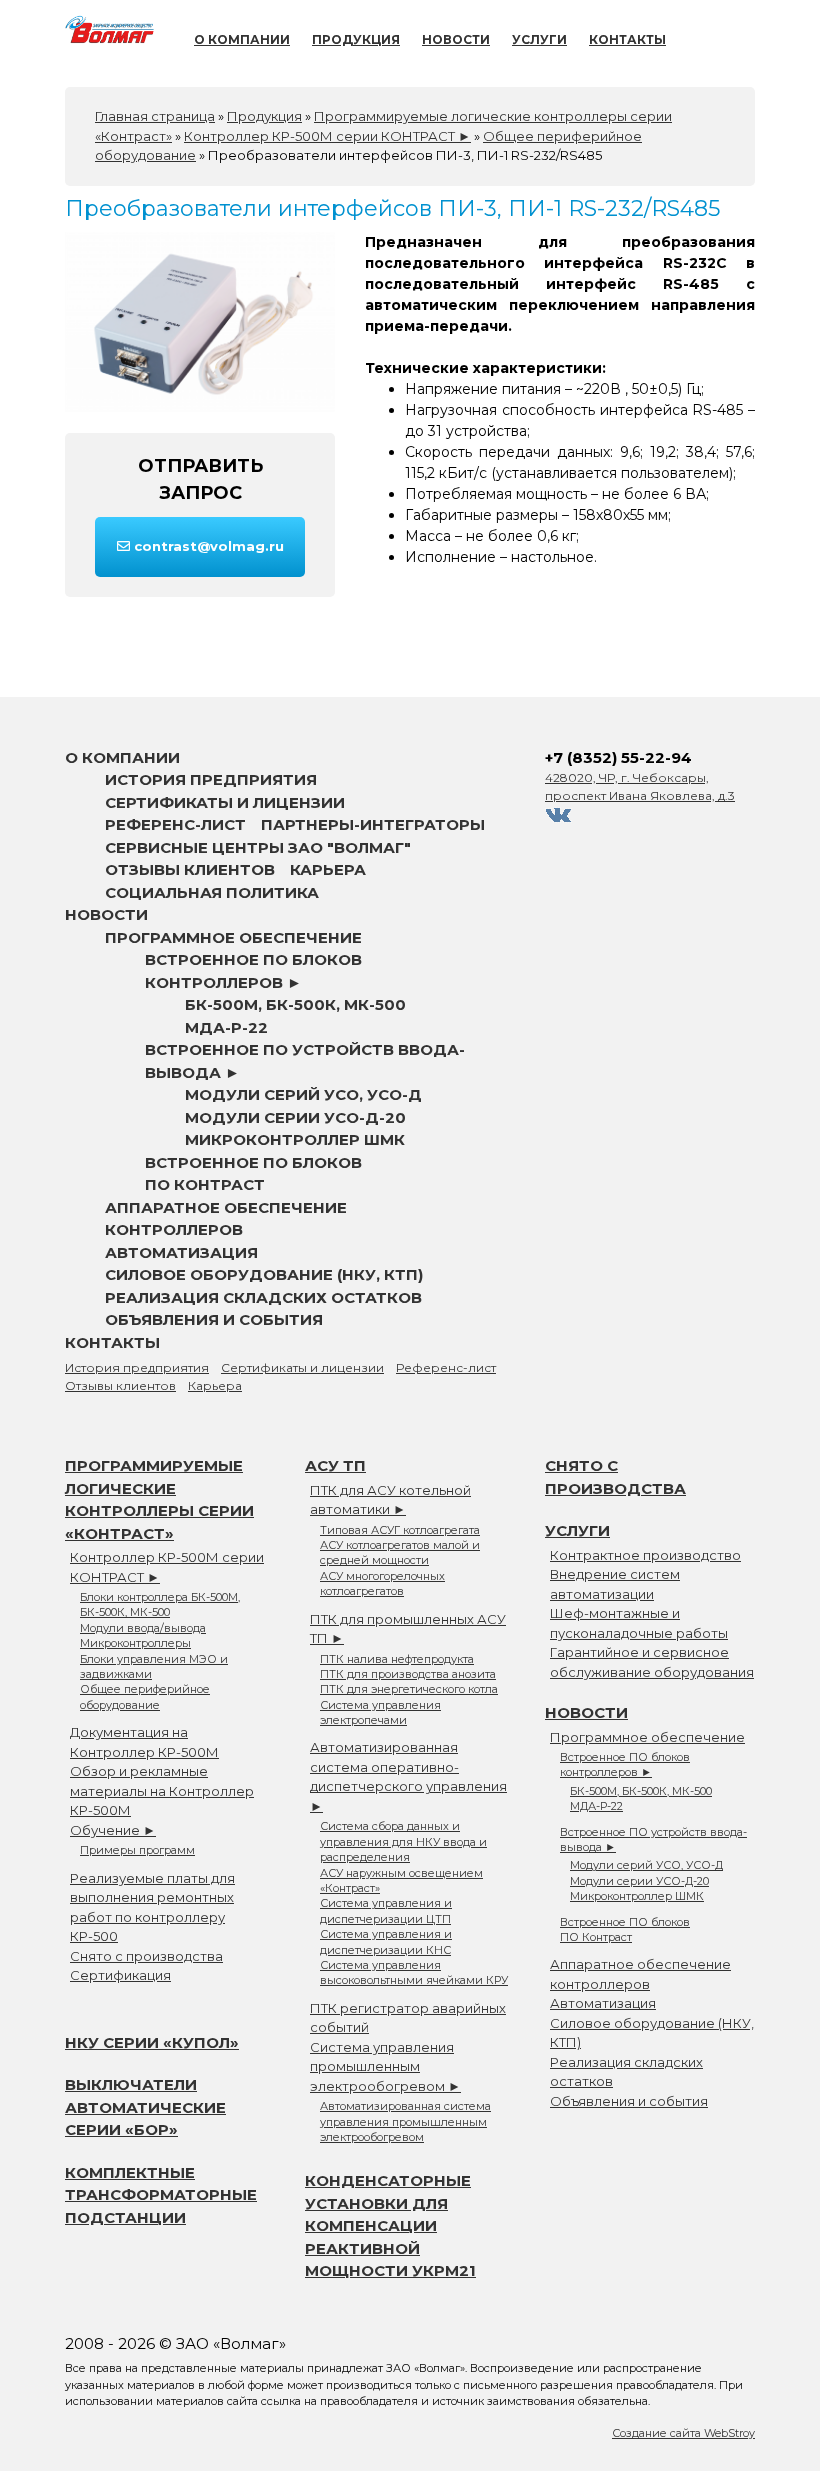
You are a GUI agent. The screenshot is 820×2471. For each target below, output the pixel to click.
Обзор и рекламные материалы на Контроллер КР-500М (162, 1790)
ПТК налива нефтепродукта (397, 1659)
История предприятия (211, 779)
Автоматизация (181, 1252)
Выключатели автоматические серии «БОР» (145, 2107)
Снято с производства (146, 1956)
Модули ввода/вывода (143, 1628)
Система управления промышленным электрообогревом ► (385, 2066)
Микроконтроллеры (135, 1643)
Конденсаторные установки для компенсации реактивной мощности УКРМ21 (390, 2225)
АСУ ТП (335, 1465)
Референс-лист (175, 824)
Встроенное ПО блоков (253, 1162)
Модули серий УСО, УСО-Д (303, 1094)
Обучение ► (113, 1830)
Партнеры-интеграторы (373, 824)
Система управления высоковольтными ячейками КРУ (414, 1972)
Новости (456, 39)
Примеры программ (137, 1850)
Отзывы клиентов (190, 869)
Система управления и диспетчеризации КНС (386, 1941)
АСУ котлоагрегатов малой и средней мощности (400, 1552)
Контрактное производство (645, 1555)
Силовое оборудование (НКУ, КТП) (264, 1274)
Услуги (539, 39)
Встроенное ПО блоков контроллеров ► (625, 1764)
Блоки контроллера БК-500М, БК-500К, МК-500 (160, 1604)
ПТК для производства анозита (408, 1674)
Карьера (328, 869)
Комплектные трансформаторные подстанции (161, 2195)
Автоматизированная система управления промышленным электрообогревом (405, 2121)
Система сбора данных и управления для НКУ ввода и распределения (403, 1841)
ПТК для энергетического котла (409, 1689)
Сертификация (120, 1975)
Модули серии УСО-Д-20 (295, 1117)
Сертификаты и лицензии (225, 802)
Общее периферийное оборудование (145, 1696)
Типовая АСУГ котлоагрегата (400, 1530)
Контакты (627, 39)
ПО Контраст (205, 1184)
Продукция (356, 39)
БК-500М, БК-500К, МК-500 (295, 1004)
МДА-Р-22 (226, 1027)
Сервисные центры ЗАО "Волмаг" (258, 847)
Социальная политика (212, 892)
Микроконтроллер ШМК (295, 1139)
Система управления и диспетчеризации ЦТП (386, 1910)
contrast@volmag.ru (207, 546)
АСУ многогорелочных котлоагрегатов (382, 1583)
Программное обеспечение (233, 937)
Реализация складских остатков (263, 1297)
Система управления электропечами (380, 1712)
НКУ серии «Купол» (152, 2042)
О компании (242, 39)
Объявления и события (214, 1319)
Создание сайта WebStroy (683, 2433)
